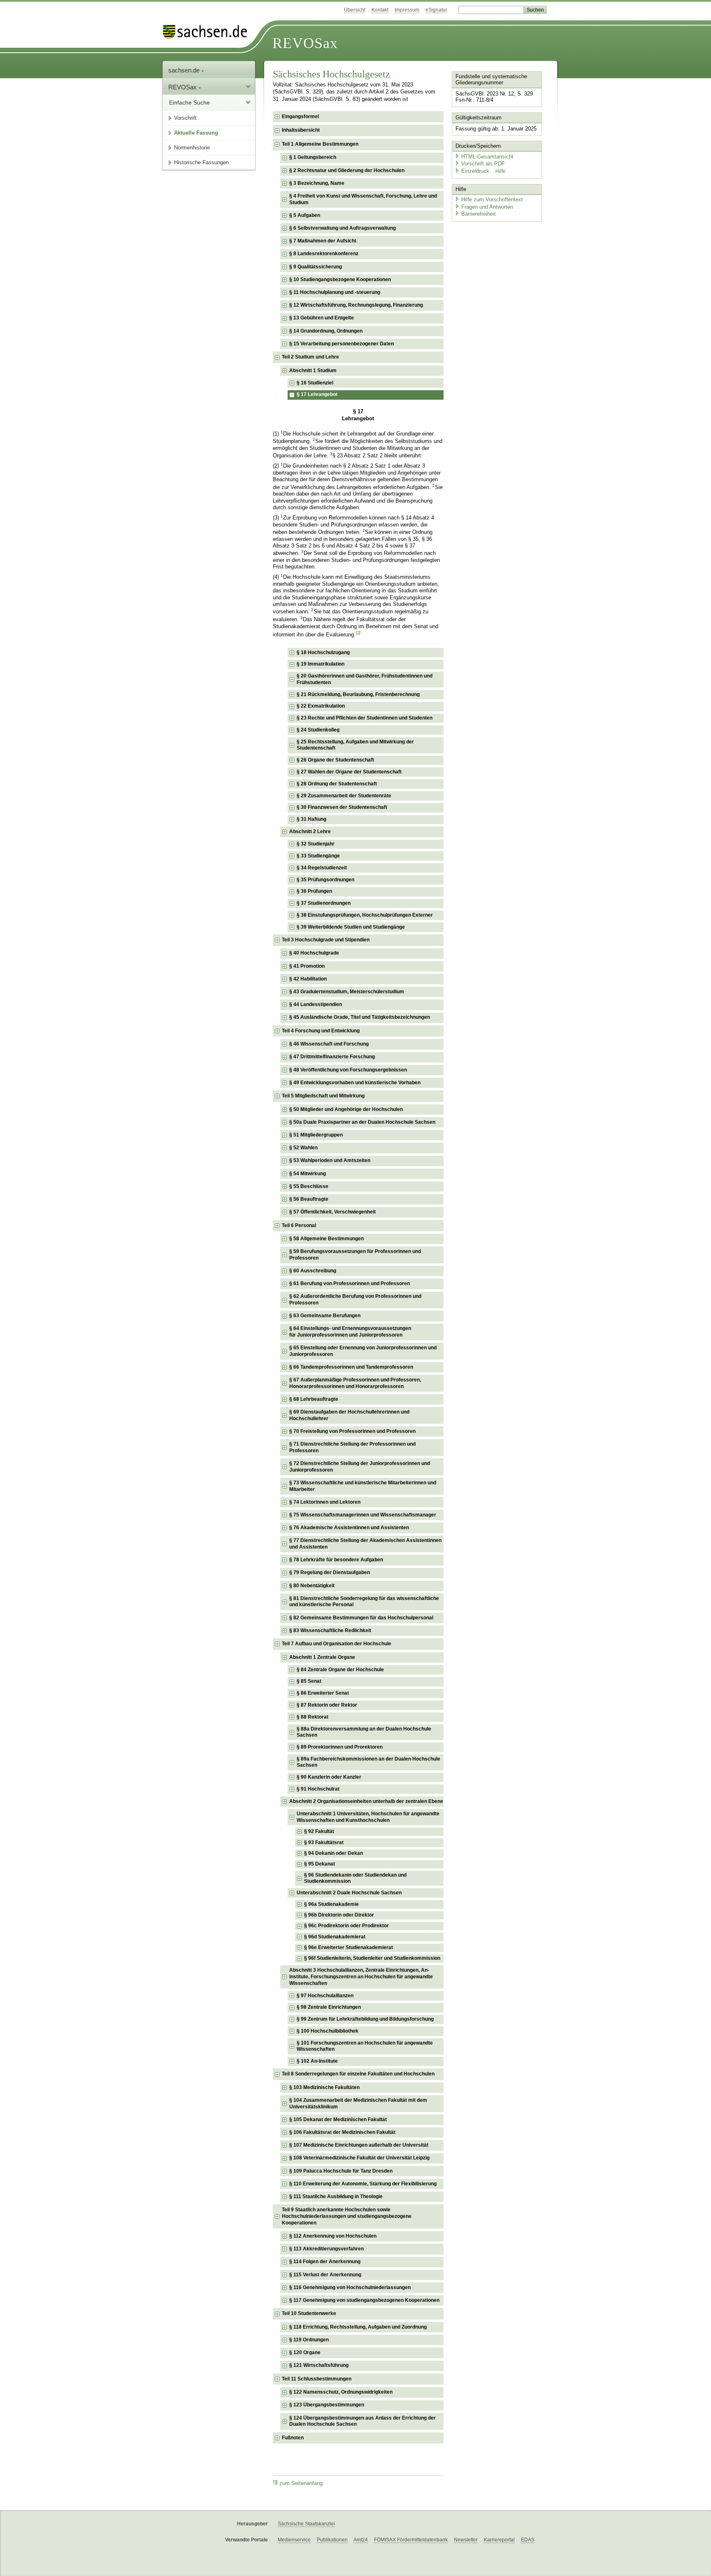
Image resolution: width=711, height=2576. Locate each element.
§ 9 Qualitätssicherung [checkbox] (316, 267)
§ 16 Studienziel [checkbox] (315, 383)
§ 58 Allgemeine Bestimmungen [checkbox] (326, 1239)
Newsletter (466, 2540)
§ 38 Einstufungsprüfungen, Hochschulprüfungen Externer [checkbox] (365, 915)
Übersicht (355, 10)
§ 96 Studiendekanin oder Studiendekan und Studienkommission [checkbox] (355, 1878)
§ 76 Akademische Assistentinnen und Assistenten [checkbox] (349, 1528)
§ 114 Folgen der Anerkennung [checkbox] (325, 2262)
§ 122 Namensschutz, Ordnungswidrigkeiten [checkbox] (341, 2392)
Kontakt (380, 10)
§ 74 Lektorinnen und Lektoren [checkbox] (325, 1502)
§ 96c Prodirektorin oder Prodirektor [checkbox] (346, 1926)
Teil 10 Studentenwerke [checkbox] (309, 2313)
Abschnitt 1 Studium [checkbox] (313, 370)
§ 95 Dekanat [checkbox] (319, 1864)
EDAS (528, 2540)
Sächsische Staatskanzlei (306, 2524)
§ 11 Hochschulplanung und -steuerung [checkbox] (335, 292)
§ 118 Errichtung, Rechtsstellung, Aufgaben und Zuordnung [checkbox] (358, 2327)
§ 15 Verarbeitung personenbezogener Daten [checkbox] (342, 344)
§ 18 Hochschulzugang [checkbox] (323, 652)
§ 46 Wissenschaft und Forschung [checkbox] (329, 1044)
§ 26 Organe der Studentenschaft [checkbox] (335, 760)
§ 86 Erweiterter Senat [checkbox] (323, 1693)
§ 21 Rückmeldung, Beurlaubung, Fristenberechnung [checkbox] (358, 694)
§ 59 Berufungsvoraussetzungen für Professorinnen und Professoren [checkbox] (355, 1255)
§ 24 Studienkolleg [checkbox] (318, 730)
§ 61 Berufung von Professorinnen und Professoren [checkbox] (350, 1283)
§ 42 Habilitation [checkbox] (308, 979)
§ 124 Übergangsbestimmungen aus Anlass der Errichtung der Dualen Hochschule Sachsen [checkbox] (362, 2421)
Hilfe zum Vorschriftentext (492, 199)
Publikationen (332, 2540)
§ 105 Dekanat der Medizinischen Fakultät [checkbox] (338, 2119)
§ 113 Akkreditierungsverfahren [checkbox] (326, 2249)
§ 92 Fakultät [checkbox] (319, 1831)
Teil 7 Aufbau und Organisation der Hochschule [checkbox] (337, 1644)
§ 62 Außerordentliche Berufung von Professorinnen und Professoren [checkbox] (355, 1300)
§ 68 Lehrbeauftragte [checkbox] (314, 1399)
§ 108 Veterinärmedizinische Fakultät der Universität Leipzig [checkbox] (359, 2158)
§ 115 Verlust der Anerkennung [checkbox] (325, 2275)
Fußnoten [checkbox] (293, 2438)
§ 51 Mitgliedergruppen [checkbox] (316, 1135)
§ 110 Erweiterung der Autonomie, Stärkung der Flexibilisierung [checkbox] (363, 2184)
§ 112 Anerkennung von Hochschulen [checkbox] (333, 2236)
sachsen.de (185, 70)
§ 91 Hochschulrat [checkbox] (318, 1789)
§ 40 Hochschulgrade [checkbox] (314, 953)
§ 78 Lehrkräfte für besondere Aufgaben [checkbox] (336, 1560)
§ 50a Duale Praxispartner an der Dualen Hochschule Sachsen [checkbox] (362, 1122)
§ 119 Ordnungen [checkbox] (309, 2340)
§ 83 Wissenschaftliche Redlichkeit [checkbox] (330, 1630)
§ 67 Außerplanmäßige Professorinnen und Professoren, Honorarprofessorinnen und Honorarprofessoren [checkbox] (355, 1383)
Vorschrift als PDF (483, 164)
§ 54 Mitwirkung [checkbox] (308, 1174)
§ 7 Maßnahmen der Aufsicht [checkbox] (323, 241)
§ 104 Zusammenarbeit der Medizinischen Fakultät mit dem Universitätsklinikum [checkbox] (358, 2103)
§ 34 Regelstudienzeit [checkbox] (322, 868)
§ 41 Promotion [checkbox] (307, 966)
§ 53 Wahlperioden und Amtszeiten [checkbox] (330, 1160)
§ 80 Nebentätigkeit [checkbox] (312, 1586)
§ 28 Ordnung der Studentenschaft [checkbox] (337, 784)
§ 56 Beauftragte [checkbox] (309, 1199)
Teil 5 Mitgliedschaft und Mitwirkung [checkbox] (323, 1096)
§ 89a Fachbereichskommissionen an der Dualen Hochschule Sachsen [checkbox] (368, 1762)
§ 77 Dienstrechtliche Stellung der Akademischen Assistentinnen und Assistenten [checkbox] (365, 1544)
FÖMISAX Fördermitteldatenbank (411, 2540)
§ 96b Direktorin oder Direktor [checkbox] (339, 1915)
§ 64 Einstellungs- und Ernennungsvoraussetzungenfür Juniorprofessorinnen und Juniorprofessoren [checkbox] (350, 1332)
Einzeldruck (476, 171)
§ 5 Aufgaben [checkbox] (305, 215)
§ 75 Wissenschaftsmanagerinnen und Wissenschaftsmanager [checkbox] (363, 1515)
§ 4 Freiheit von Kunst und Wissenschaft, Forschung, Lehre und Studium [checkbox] (363, 199)
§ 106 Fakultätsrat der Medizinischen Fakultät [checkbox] (342, 2132)
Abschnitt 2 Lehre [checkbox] (310, 831)
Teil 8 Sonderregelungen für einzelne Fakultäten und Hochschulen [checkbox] (358, 2074)
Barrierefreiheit (479, 214)
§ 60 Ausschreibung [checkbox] (313, 1271)
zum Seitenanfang (301, 2483)
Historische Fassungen (201, 162)
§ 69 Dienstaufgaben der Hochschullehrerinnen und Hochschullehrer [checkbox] (349, 1415)
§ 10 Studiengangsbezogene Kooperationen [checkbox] (340, 279)
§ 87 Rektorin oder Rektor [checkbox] (327, 1705)
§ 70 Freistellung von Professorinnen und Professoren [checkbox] (352, 1431)
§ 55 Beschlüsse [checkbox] (309, 1186)
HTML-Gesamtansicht (487, 157)
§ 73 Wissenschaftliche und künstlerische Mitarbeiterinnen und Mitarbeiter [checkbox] (363, 1486)
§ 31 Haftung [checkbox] (311, 819)
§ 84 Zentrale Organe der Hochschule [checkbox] (340, 1670)
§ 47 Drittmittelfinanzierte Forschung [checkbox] (332, 1057)
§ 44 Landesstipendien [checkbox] (316, 1004)
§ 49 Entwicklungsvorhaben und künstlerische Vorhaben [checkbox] (355, 1083)
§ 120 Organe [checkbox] (305, 2352)
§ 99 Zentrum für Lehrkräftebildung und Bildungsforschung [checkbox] (365, 2019)
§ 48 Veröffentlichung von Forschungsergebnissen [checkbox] (348, 1070)
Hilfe (501, 171)
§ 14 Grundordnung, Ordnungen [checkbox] (326, 331)
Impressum (407, 10)
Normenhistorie (192, 148)
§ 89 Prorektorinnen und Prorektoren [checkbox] (340, 1747)
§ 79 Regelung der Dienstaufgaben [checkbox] (330, 1572)
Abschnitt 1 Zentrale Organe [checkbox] (322, 1657)
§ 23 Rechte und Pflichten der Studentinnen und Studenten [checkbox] (365, 718)
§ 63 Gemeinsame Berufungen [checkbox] (325, 1316)
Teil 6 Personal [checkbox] (299, 1225)
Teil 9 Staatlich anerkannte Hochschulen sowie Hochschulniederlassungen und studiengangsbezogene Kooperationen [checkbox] (347, 2216)
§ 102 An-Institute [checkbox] (317, 2061)
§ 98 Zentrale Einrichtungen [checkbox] (329, 2007)
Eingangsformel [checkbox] (300, 116)
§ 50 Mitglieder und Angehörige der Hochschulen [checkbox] (346, 1109)
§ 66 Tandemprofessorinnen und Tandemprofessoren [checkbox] (351, 1367)
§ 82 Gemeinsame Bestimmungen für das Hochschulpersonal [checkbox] (361, 1618)
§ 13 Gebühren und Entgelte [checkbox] (322, 318)
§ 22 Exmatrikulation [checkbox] (321, 706)
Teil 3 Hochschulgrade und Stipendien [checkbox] (326, 940)
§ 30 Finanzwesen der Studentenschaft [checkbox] (342, 807)
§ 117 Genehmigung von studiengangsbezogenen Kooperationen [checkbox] (364, 2300)
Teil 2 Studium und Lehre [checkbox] (310, 357)
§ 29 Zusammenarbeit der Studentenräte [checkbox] (344, 796)
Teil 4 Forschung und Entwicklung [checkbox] (321, 1031)
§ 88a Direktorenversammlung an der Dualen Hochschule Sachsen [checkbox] (364, 1732)
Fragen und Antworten (487, 207)
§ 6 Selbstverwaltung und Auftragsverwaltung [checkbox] (343, 228)
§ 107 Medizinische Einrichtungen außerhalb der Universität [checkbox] (359, 2145)
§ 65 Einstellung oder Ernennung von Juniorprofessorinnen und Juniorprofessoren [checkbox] (363, 1351)
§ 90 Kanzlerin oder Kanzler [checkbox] (329, 1777)
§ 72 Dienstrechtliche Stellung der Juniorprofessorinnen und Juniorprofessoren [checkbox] (360, 1467)
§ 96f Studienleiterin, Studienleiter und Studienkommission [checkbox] (372, 1958)
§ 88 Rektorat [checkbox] (313, 1717)
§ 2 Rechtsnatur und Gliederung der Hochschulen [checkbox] (347, 170)
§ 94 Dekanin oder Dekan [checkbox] (333, 1853)
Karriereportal (499, 2540)
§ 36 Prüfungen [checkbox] (314, 891)
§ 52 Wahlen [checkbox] (303, 1148)
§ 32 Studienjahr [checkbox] (316, 844)
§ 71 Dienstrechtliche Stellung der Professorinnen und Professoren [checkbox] (352, 1447)
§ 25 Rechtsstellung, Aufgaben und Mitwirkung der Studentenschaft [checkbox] (355, 745)
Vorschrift (185, 118)
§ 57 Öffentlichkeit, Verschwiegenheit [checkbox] (332, 1212)
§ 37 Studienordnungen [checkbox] (324, 903)
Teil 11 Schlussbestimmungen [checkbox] (317, 2379)
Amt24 (361, 2540)
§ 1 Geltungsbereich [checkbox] (313, 157)
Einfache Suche (189, 102)
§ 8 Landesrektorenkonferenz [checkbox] (324, 254)
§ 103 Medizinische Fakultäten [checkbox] (324, 2087)
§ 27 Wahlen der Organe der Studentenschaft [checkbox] (349, 772)
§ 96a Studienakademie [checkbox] (331, 1904)
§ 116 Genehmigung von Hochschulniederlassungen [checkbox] (350, 2287)
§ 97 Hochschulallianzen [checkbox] (325, 1996)
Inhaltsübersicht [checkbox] (301, 130)
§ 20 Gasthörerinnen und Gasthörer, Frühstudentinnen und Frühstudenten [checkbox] (365, 679)
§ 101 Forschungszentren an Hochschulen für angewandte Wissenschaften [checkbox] (365, 2046)
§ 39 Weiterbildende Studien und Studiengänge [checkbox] (351, 927)
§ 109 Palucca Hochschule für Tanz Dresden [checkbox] (341, 2171)
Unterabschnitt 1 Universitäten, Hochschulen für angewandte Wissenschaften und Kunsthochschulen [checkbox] (368, 1817)
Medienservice (294, 2540)
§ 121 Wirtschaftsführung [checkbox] (319, 2365)
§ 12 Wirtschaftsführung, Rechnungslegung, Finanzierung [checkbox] (356, 305)
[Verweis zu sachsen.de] (208, 32)
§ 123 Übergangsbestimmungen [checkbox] (327, 2405)
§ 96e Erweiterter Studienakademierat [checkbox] (349, 1947)
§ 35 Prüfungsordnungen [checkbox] (325, 880)
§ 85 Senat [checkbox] (309, 1681)
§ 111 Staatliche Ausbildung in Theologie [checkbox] (336, 2196)
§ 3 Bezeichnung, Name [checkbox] (317, 183)
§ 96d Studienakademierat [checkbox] (335, 1937)
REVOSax (305, 43)
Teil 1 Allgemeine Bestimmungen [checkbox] (320, 144)
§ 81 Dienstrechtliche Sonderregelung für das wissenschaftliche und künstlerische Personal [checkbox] (364, 1602)
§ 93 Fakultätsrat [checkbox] (324, 1842)
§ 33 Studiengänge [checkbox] (318, 856)
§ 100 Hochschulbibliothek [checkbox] (328, 2031)
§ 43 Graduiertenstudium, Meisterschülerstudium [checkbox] (347, 992)
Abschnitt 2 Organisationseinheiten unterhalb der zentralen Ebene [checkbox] (366, 1801)
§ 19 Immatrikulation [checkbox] (321, 664)
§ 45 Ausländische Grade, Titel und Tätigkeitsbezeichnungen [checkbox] (360, 1017)
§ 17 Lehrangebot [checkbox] (317, 394)
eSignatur (436, 10)
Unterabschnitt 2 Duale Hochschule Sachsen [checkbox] (349, 1893)
